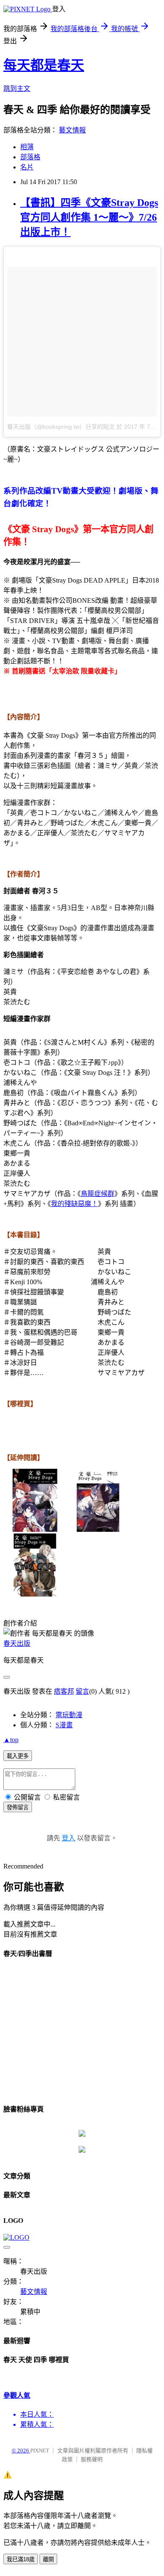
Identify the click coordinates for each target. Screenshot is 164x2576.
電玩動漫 (69, 1715)
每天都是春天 (44, 65)
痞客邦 (64, 1691)
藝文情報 (72, 130)
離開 (48, 2559)
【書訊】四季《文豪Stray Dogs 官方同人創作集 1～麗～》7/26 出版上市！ (89, 217)
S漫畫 (64, 1725)
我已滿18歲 (21, 2559)
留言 (82, 1691)
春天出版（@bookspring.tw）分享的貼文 (61, 427)
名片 (27, 167)
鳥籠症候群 (98, 1194)
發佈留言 (18, 1807)
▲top (11, 1740)
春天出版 (17, 1643)
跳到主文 (17, 88)
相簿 (27, 147)
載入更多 (18, 1756)
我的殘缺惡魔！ (74, 1204)
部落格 (30, 157)
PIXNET (40, 2451)
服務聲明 (92, 2459)
